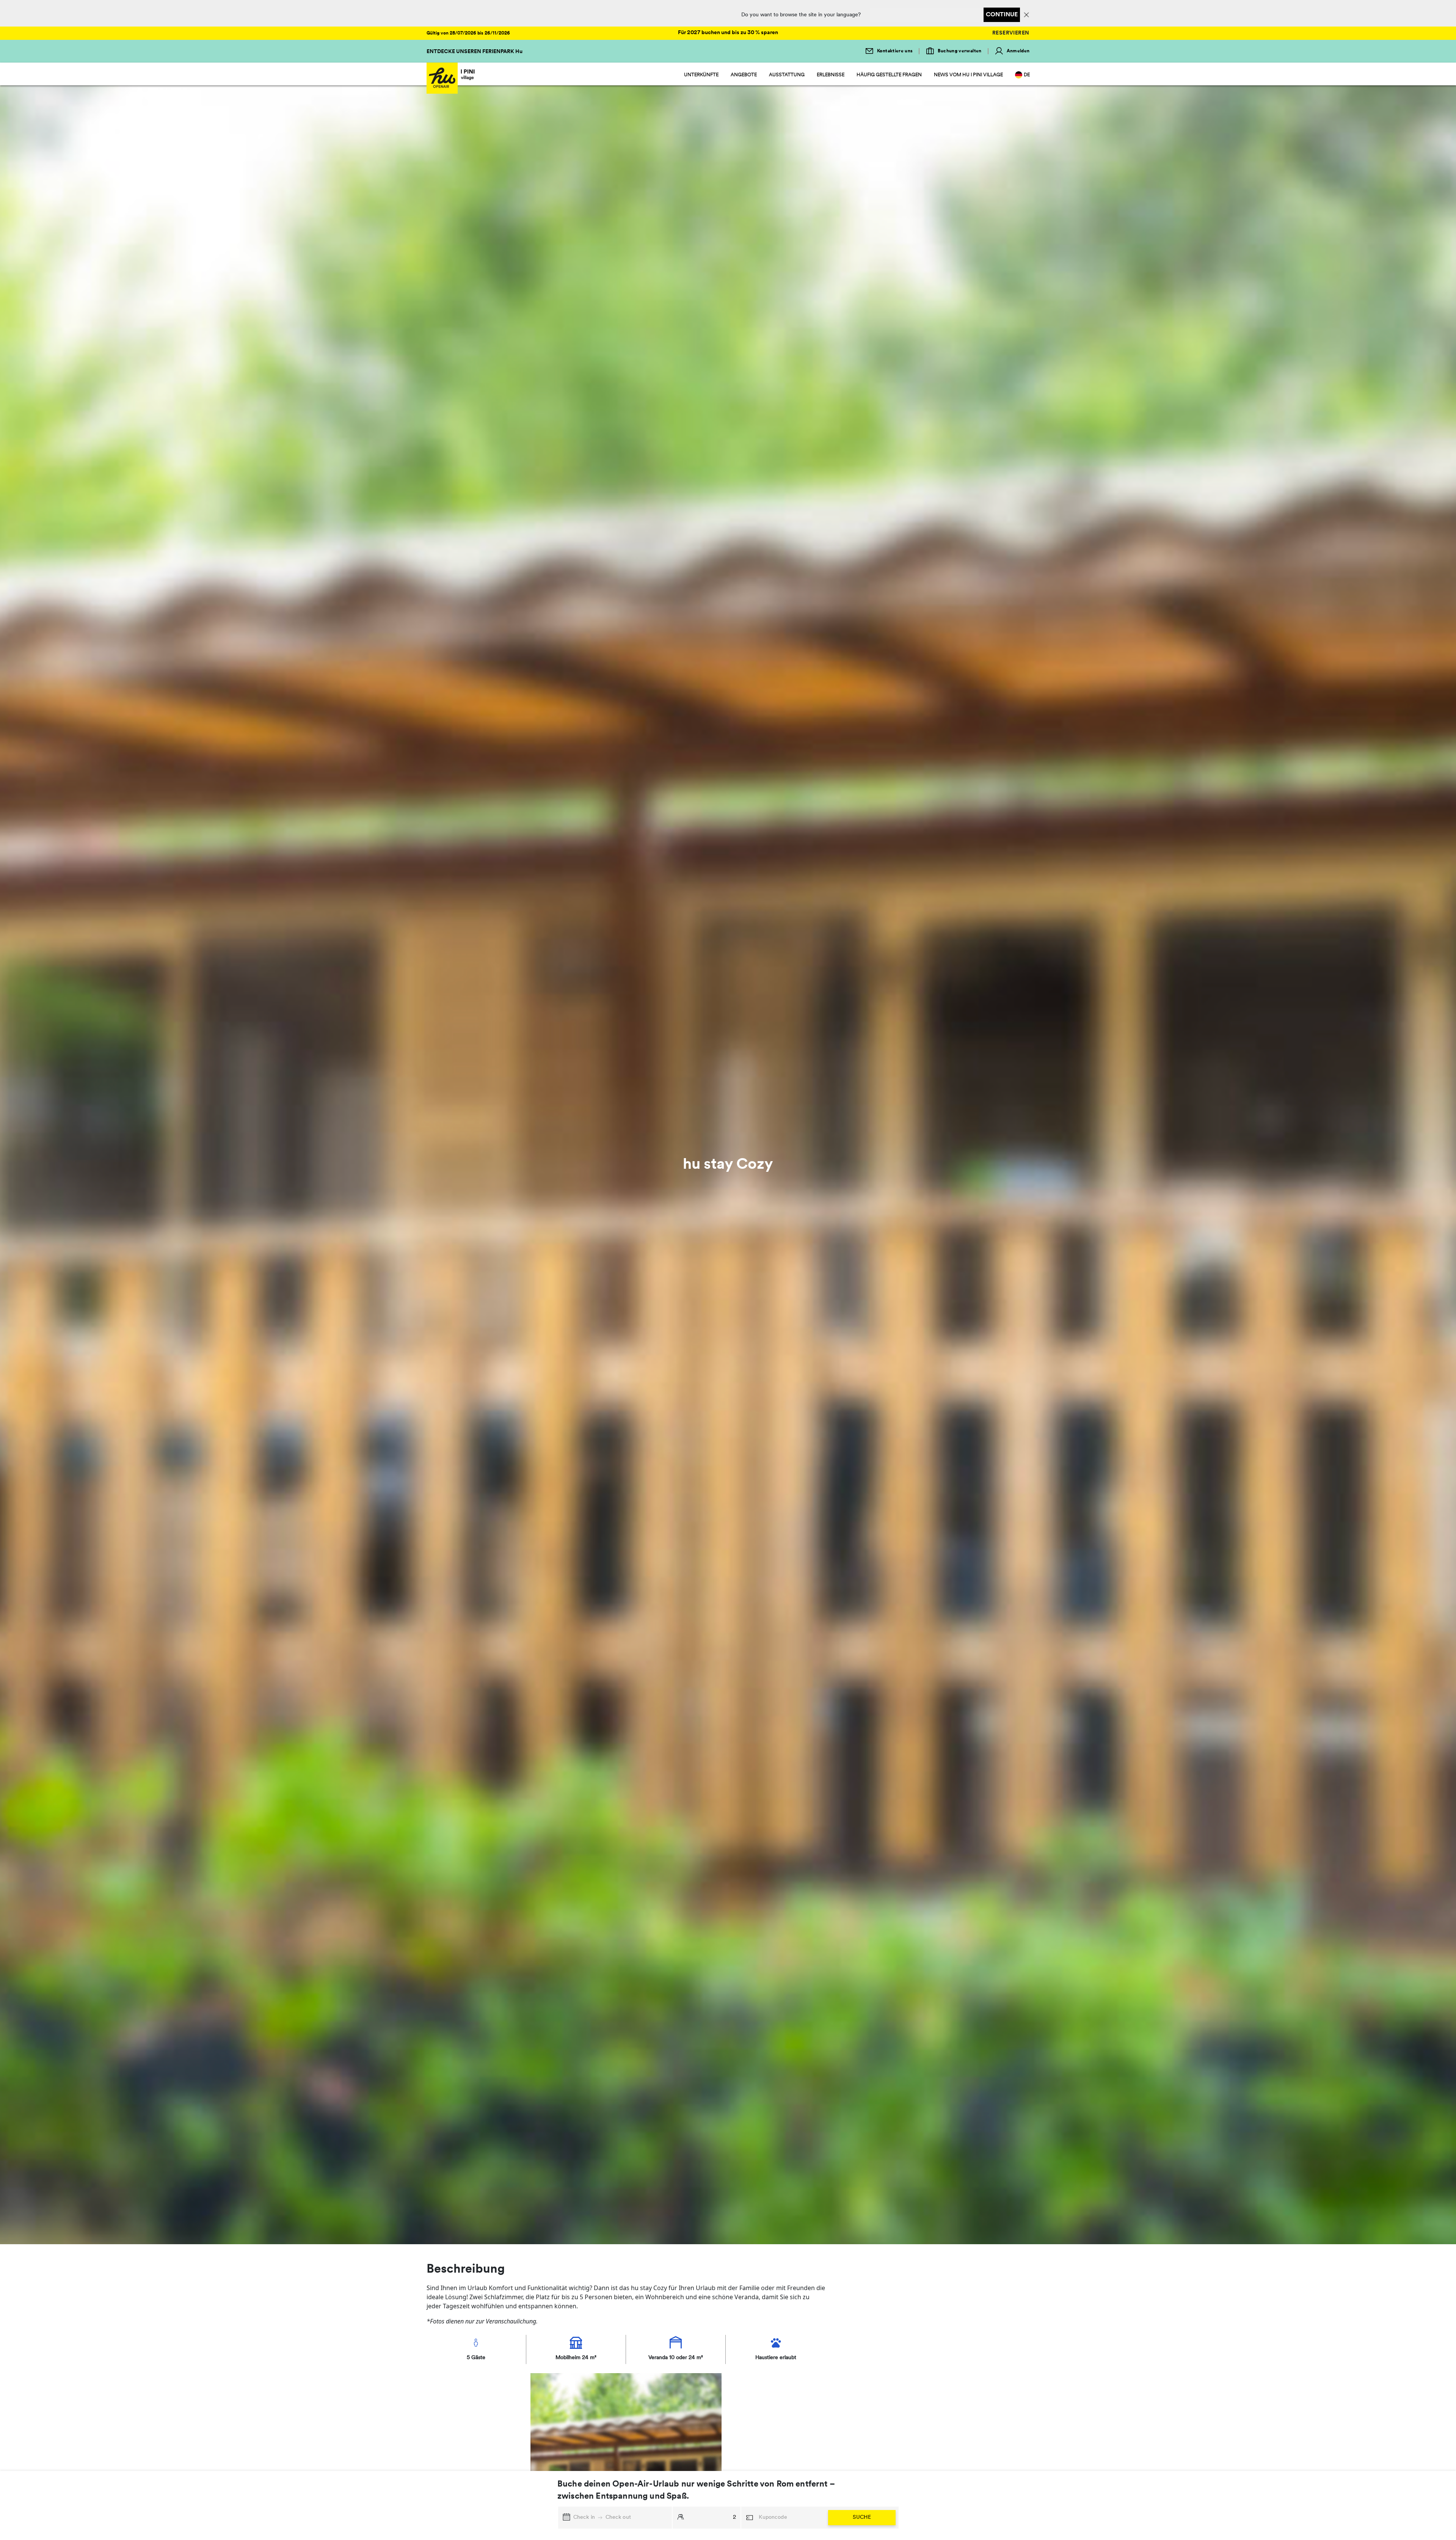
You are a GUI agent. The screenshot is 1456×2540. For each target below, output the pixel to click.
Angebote (744, 75)
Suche (862, 2517)
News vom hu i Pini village (968, 75)
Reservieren (1011, 33)
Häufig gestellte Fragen (889, 75)
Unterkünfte (701, 75)
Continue (1002, 15)
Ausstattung (787, 75)
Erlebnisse (831, 75)
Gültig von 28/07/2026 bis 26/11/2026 (468, 33)
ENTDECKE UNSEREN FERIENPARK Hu (475, 52)
